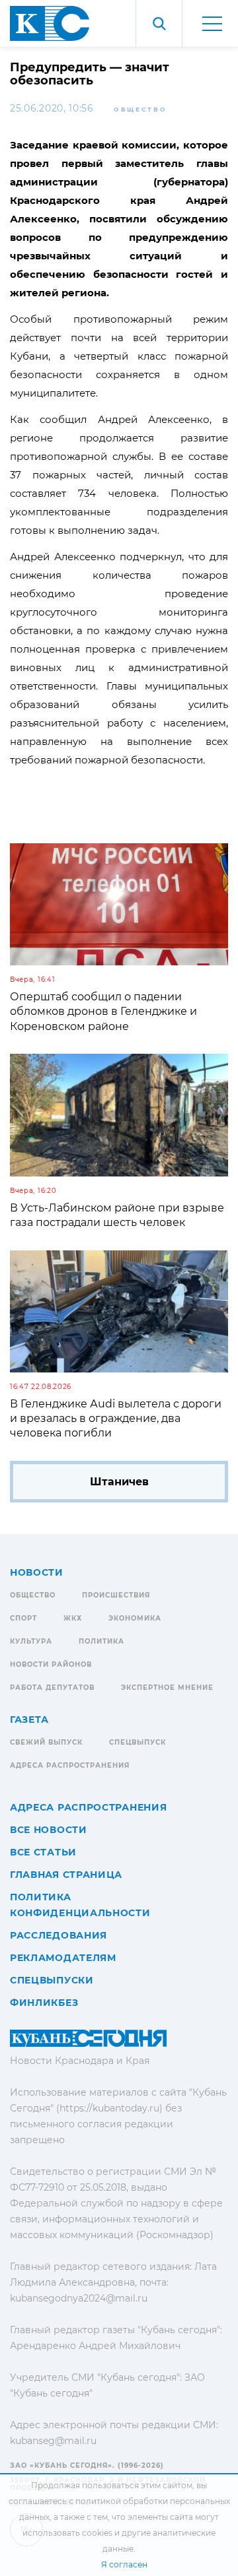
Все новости (49, 1830)
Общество (140, 109)
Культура (31, 1641)
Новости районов (51, 1664)
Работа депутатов (52, 1688)
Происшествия (116, 1595)
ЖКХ (73, 1618)
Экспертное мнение (167, 1688)
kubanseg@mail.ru (53, 2441)
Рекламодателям (63, 1958)
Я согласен (124, 2564)
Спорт (23, 1618)
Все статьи (43, 1852)
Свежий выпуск (46, 1742)
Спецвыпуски (52, 1980)
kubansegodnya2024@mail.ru (79, 2298)
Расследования (59, 1935)
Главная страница (66, 1875)
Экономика (135, 1618)
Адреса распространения (70, 1765)
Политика (101, 1641)
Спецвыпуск (138, 1742)
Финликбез (44, 2003)
